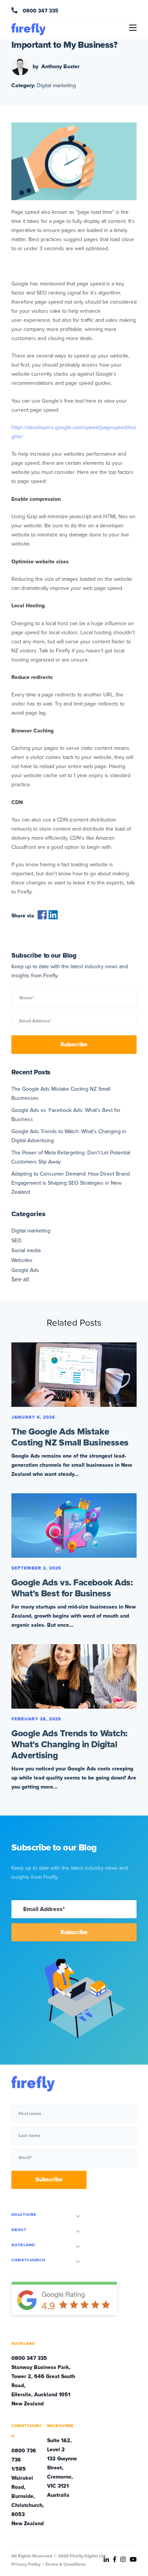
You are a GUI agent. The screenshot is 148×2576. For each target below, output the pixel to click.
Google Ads (25, 1270)
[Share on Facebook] (42, 918)
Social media (26, 1250)
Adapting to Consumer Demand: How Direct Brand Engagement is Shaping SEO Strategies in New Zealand (71, 1183)
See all (20, 1279)
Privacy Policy (26, 2564)
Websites (22, 1260)
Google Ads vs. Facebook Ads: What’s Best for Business (72, 1588)
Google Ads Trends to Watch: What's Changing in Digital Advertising (69, 1744)
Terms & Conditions (65, 2564)
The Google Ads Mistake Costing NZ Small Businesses (70, 1437)
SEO (17, 1241)
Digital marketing (56, 85)
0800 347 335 (40, 11)
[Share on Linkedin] (53, 918)
